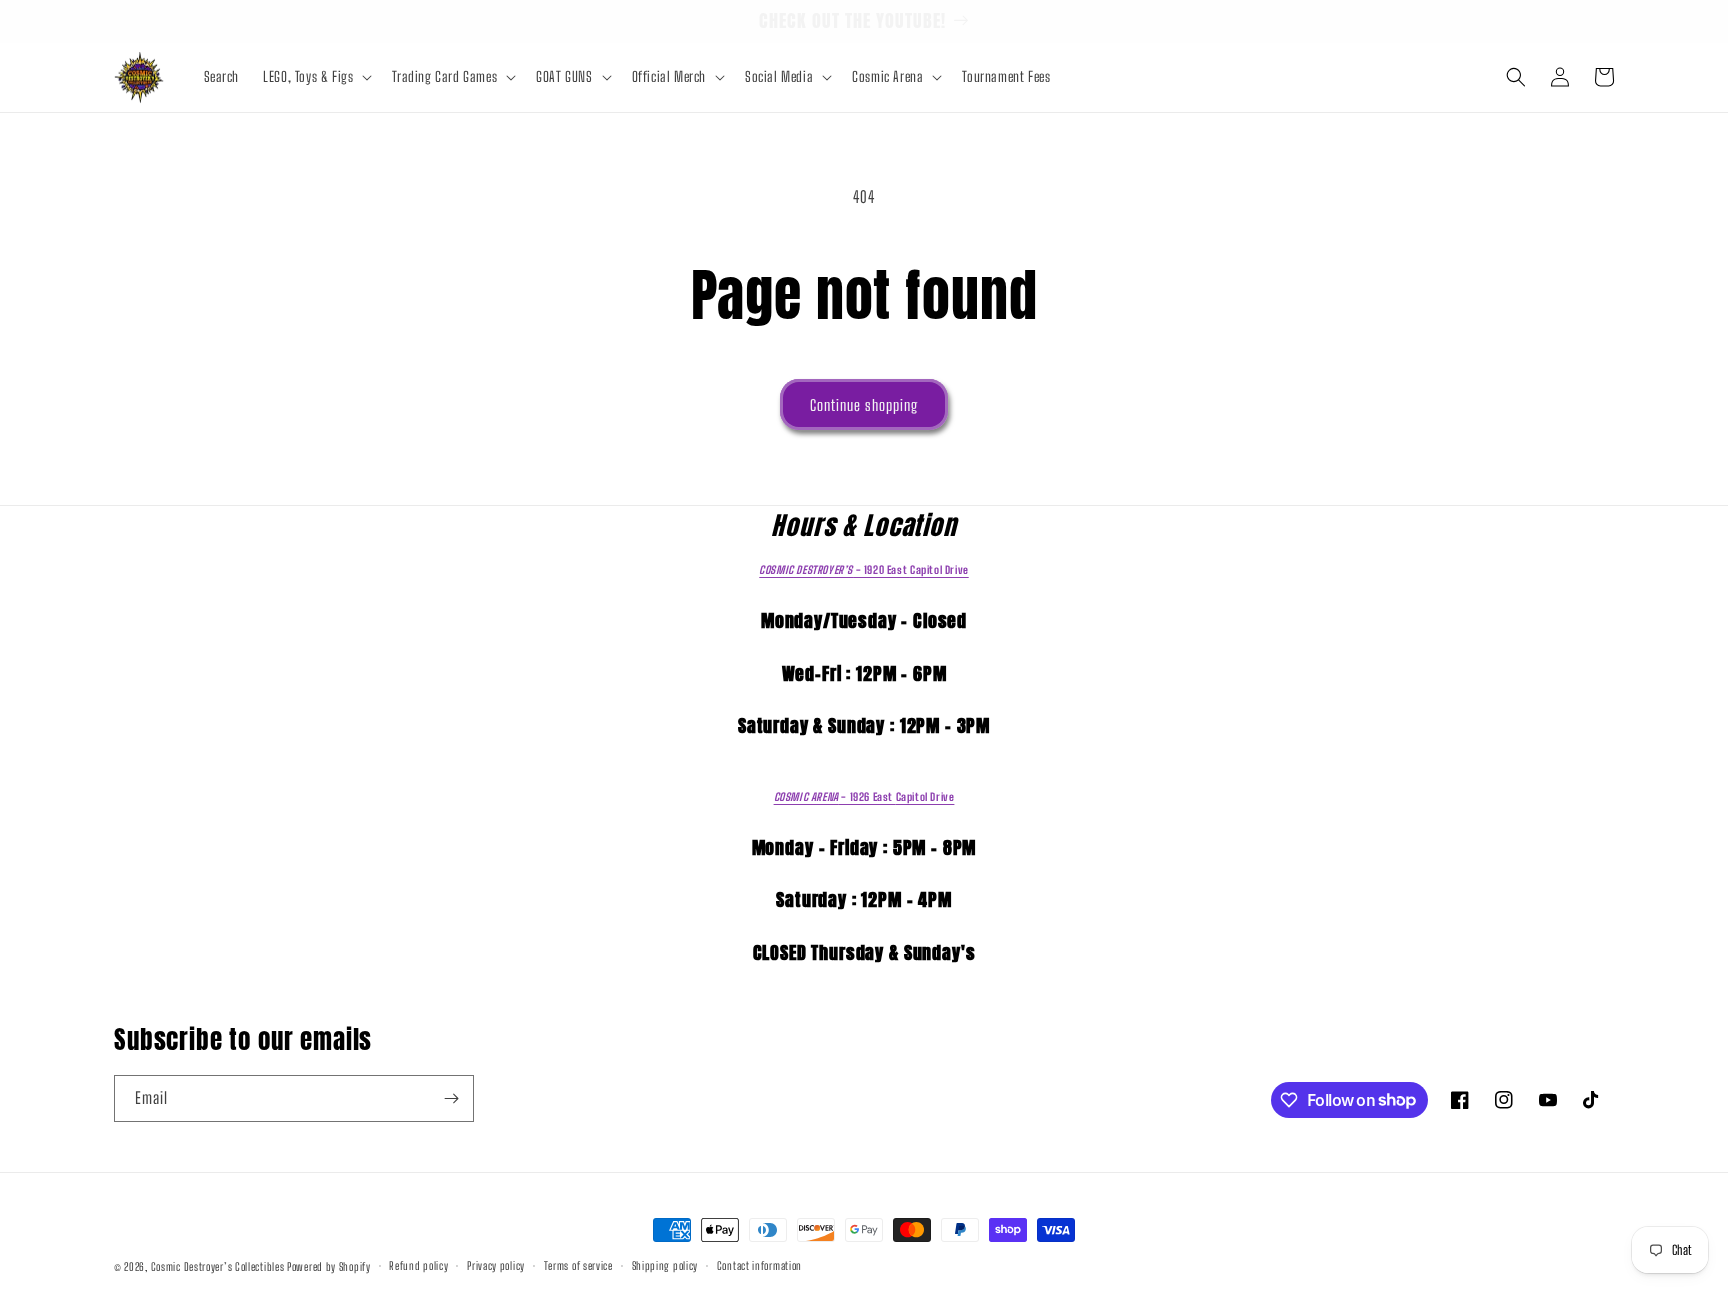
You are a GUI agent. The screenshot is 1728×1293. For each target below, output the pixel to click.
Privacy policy (496, 1265)
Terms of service (578, 1265)
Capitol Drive (863, 569)
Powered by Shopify (329, 1266)
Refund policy (418, 1265)
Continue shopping (864, 405)
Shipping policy (665, 1265)
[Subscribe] (451, 1098)
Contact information (759, 1265)
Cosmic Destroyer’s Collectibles (219, 1266)
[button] (315, 77)
